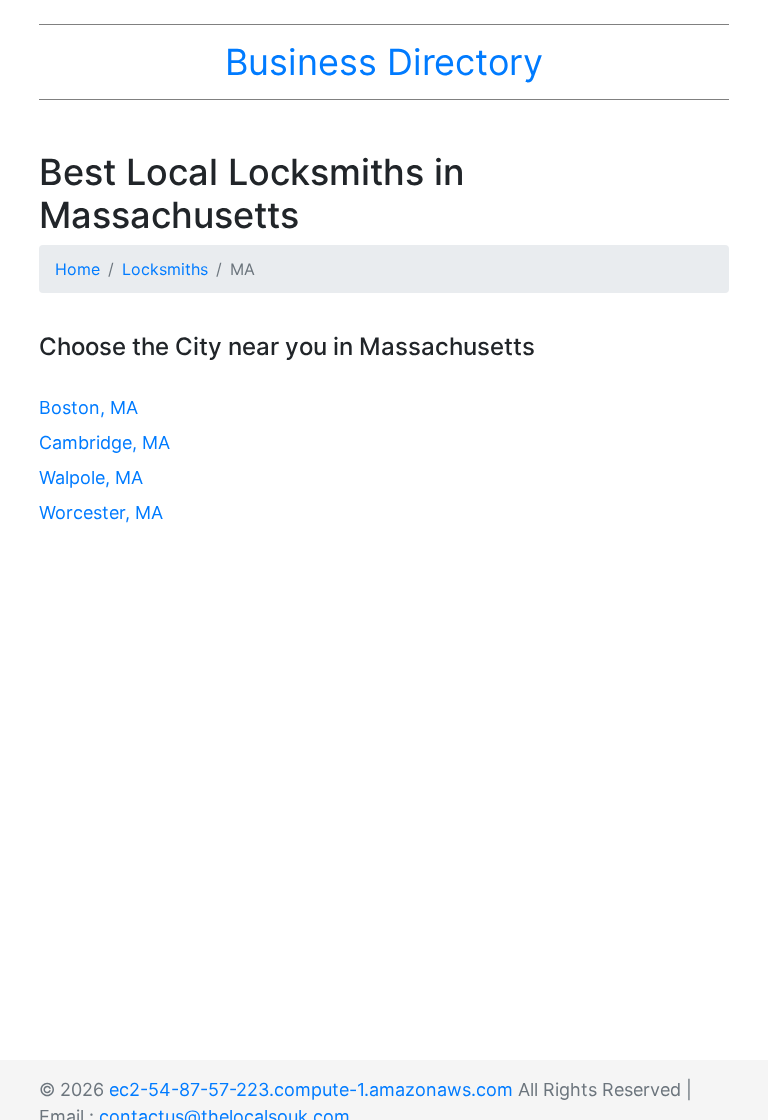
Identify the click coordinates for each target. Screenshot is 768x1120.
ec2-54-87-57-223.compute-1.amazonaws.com (311, 1089)
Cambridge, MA (104, 442)
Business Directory (384, 62)
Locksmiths (165, 269)
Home (77, 269)
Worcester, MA (101, 512)
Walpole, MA (91, 477)
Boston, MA (88, 407)
